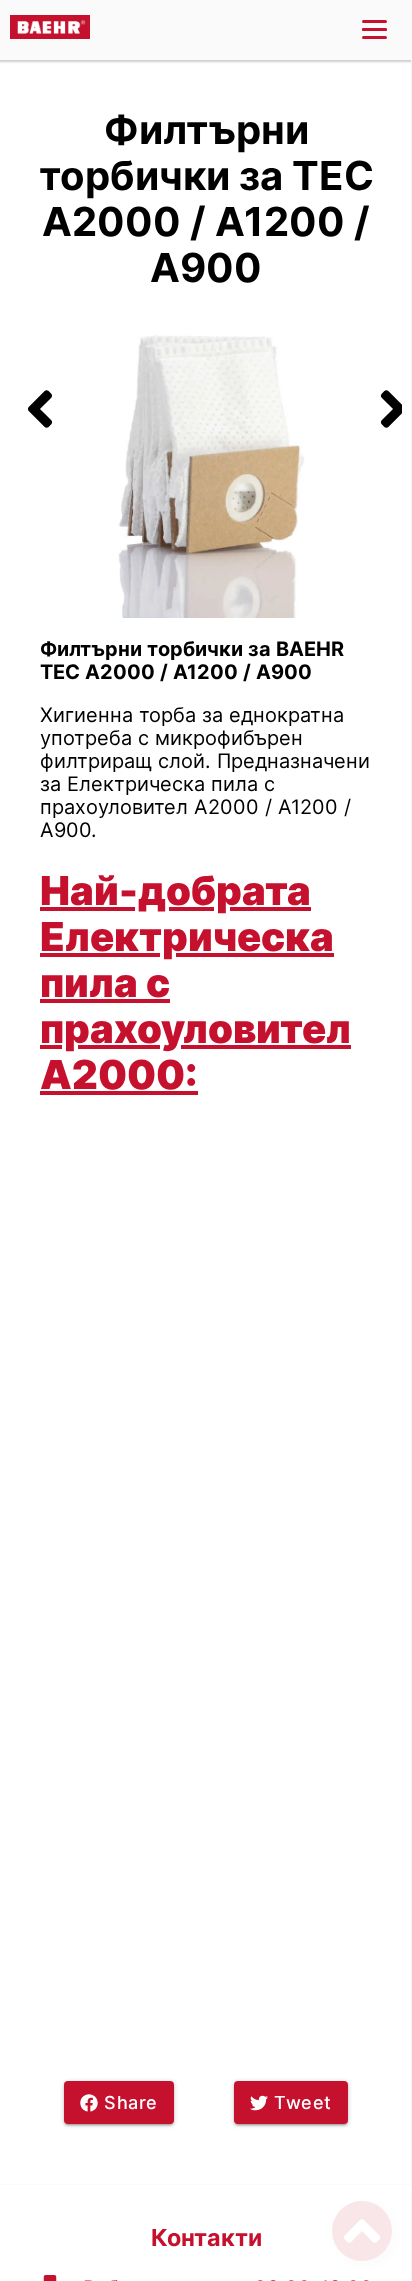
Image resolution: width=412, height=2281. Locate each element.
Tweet (303, 2102)
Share (131, 2102)
